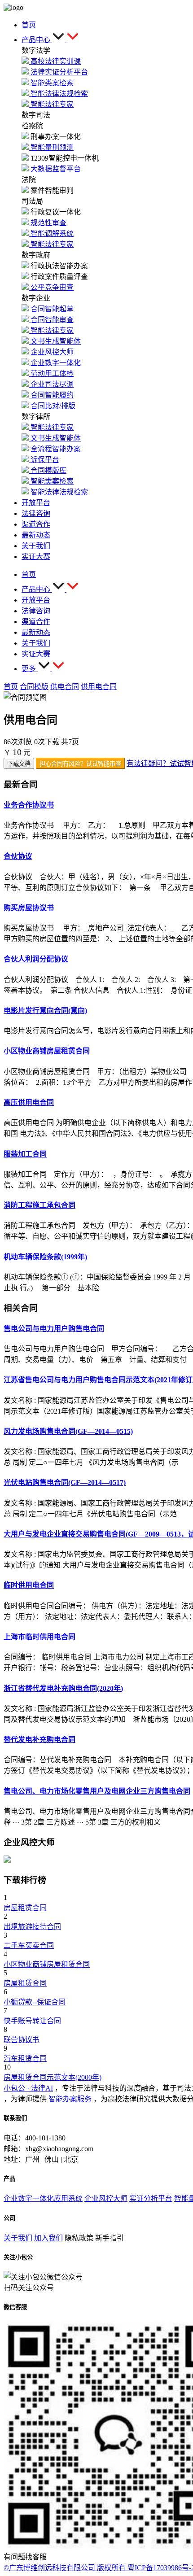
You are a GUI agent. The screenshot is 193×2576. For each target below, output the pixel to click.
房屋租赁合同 (25, 1908)
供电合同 (65, 687)
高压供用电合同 (29, 1102)
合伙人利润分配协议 (36, 959)
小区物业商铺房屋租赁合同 (47, 1051)
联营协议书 (22, 2040)
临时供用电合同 (29, 1585)
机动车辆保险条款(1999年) (45, 1257)
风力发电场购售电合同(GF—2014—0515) (68, 1431)
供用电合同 (99, 687)
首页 (11, 687)
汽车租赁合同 (25, 2059)
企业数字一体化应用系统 (43, 2198)
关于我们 (18, 2238)
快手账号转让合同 (32, 2021)
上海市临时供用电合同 (39, 1637)
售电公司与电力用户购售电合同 (54, 1329)
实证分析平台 (151, 2198)
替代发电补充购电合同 (39, 1740)
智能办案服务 (70, 2099)
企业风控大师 (106, 2198)
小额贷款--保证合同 (35, 2002)
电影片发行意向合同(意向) (45, 1011)
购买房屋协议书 (29, 908)
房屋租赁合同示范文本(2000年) (53, 2077)
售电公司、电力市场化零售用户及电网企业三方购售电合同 (97, 1791)
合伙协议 (18, 856)
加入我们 (48, 2238)
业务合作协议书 (29, 805)
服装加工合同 (25, 1154)
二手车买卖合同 (29, 1945)
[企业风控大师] (7, 1860)
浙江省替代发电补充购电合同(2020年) (63, 1688)
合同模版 (34, 687)
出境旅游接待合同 (32, 1927)
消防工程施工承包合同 (39, 1205)
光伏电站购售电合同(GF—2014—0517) (65, 1482)
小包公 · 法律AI (28, 2088)
